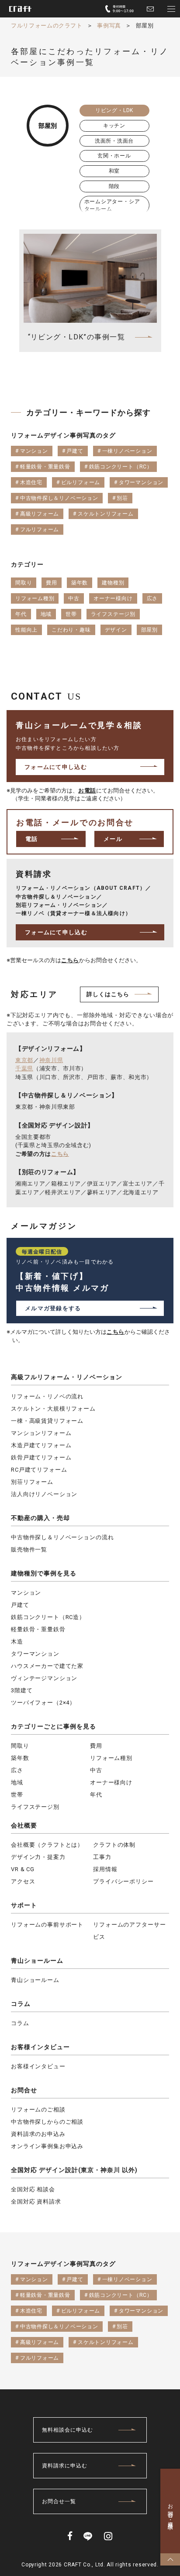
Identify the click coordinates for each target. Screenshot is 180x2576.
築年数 (20, 1758)
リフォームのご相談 (38, 2110)
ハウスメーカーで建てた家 (47, 1666)
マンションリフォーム (41, 1433)
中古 (96, 1770)
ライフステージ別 (35, 1807)
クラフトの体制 (114, 1845)
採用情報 (105, 1869)
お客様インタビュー (40, 2047)
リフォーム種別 (111, 1758)
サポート (24, 1905)
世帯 (17, 1795)
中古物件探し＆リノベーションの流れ (62, 1537)
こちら (70, 960)
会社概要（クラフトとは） (47, 1845)
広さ (17, 1770)
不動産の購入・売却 (40, 1518)
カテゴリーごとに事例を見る (54, 1726)
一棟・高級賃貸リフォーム (47, 1421)
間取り (20, 1746)
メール (113, 839)
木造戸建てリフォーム (41, 1445)
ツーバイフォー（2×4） (43, 1703)
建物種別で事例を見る (44, 1573)
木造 (17, 1642)
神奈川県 (51, 1060)
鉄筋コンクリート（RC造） (48, 1617)
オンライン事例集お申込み (47, 2146)
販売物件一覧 (29, 1549)
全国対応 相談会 (33, 2189)
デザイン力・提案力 (38, 1857)
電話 (32, 839)
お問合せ (24, 2090)
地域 (17, 1782)
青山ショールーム (37, 1961)
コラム (21, 2004)
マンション (26, 1593)
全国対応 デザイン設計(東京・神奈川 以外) (74, 2170)
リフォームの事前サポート (47, 1925)
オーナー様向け (111, 1782)
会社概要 (24, 1825)
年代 (96, 1795)
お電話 (87, 791)
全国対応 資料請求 (36, 2202)
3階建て (22, 1690)
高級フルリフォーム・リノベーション (67, 1377)
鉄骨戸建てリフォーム (41, 1457)
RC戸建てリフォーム (39, 1470)
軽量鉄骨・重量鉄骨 (38, 1629)
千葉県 (24, 1068)
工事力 (102, 1857)
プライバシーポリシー (123, 1881)
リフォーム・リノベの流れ (47, 1396)
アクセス (23, 1881)
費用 (96, 1746)
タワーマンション (35, 1654)
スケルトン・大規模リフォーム (53, 1409)
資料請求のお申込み (38, 2134)
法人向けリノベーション (44, 1494)
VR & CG (23, 1869)
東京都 (24, 1060)
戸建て (20, 1605)
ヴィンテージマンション (44, 1678)
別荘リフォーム (32, 1482)
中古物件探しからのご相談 (47, 2122)
